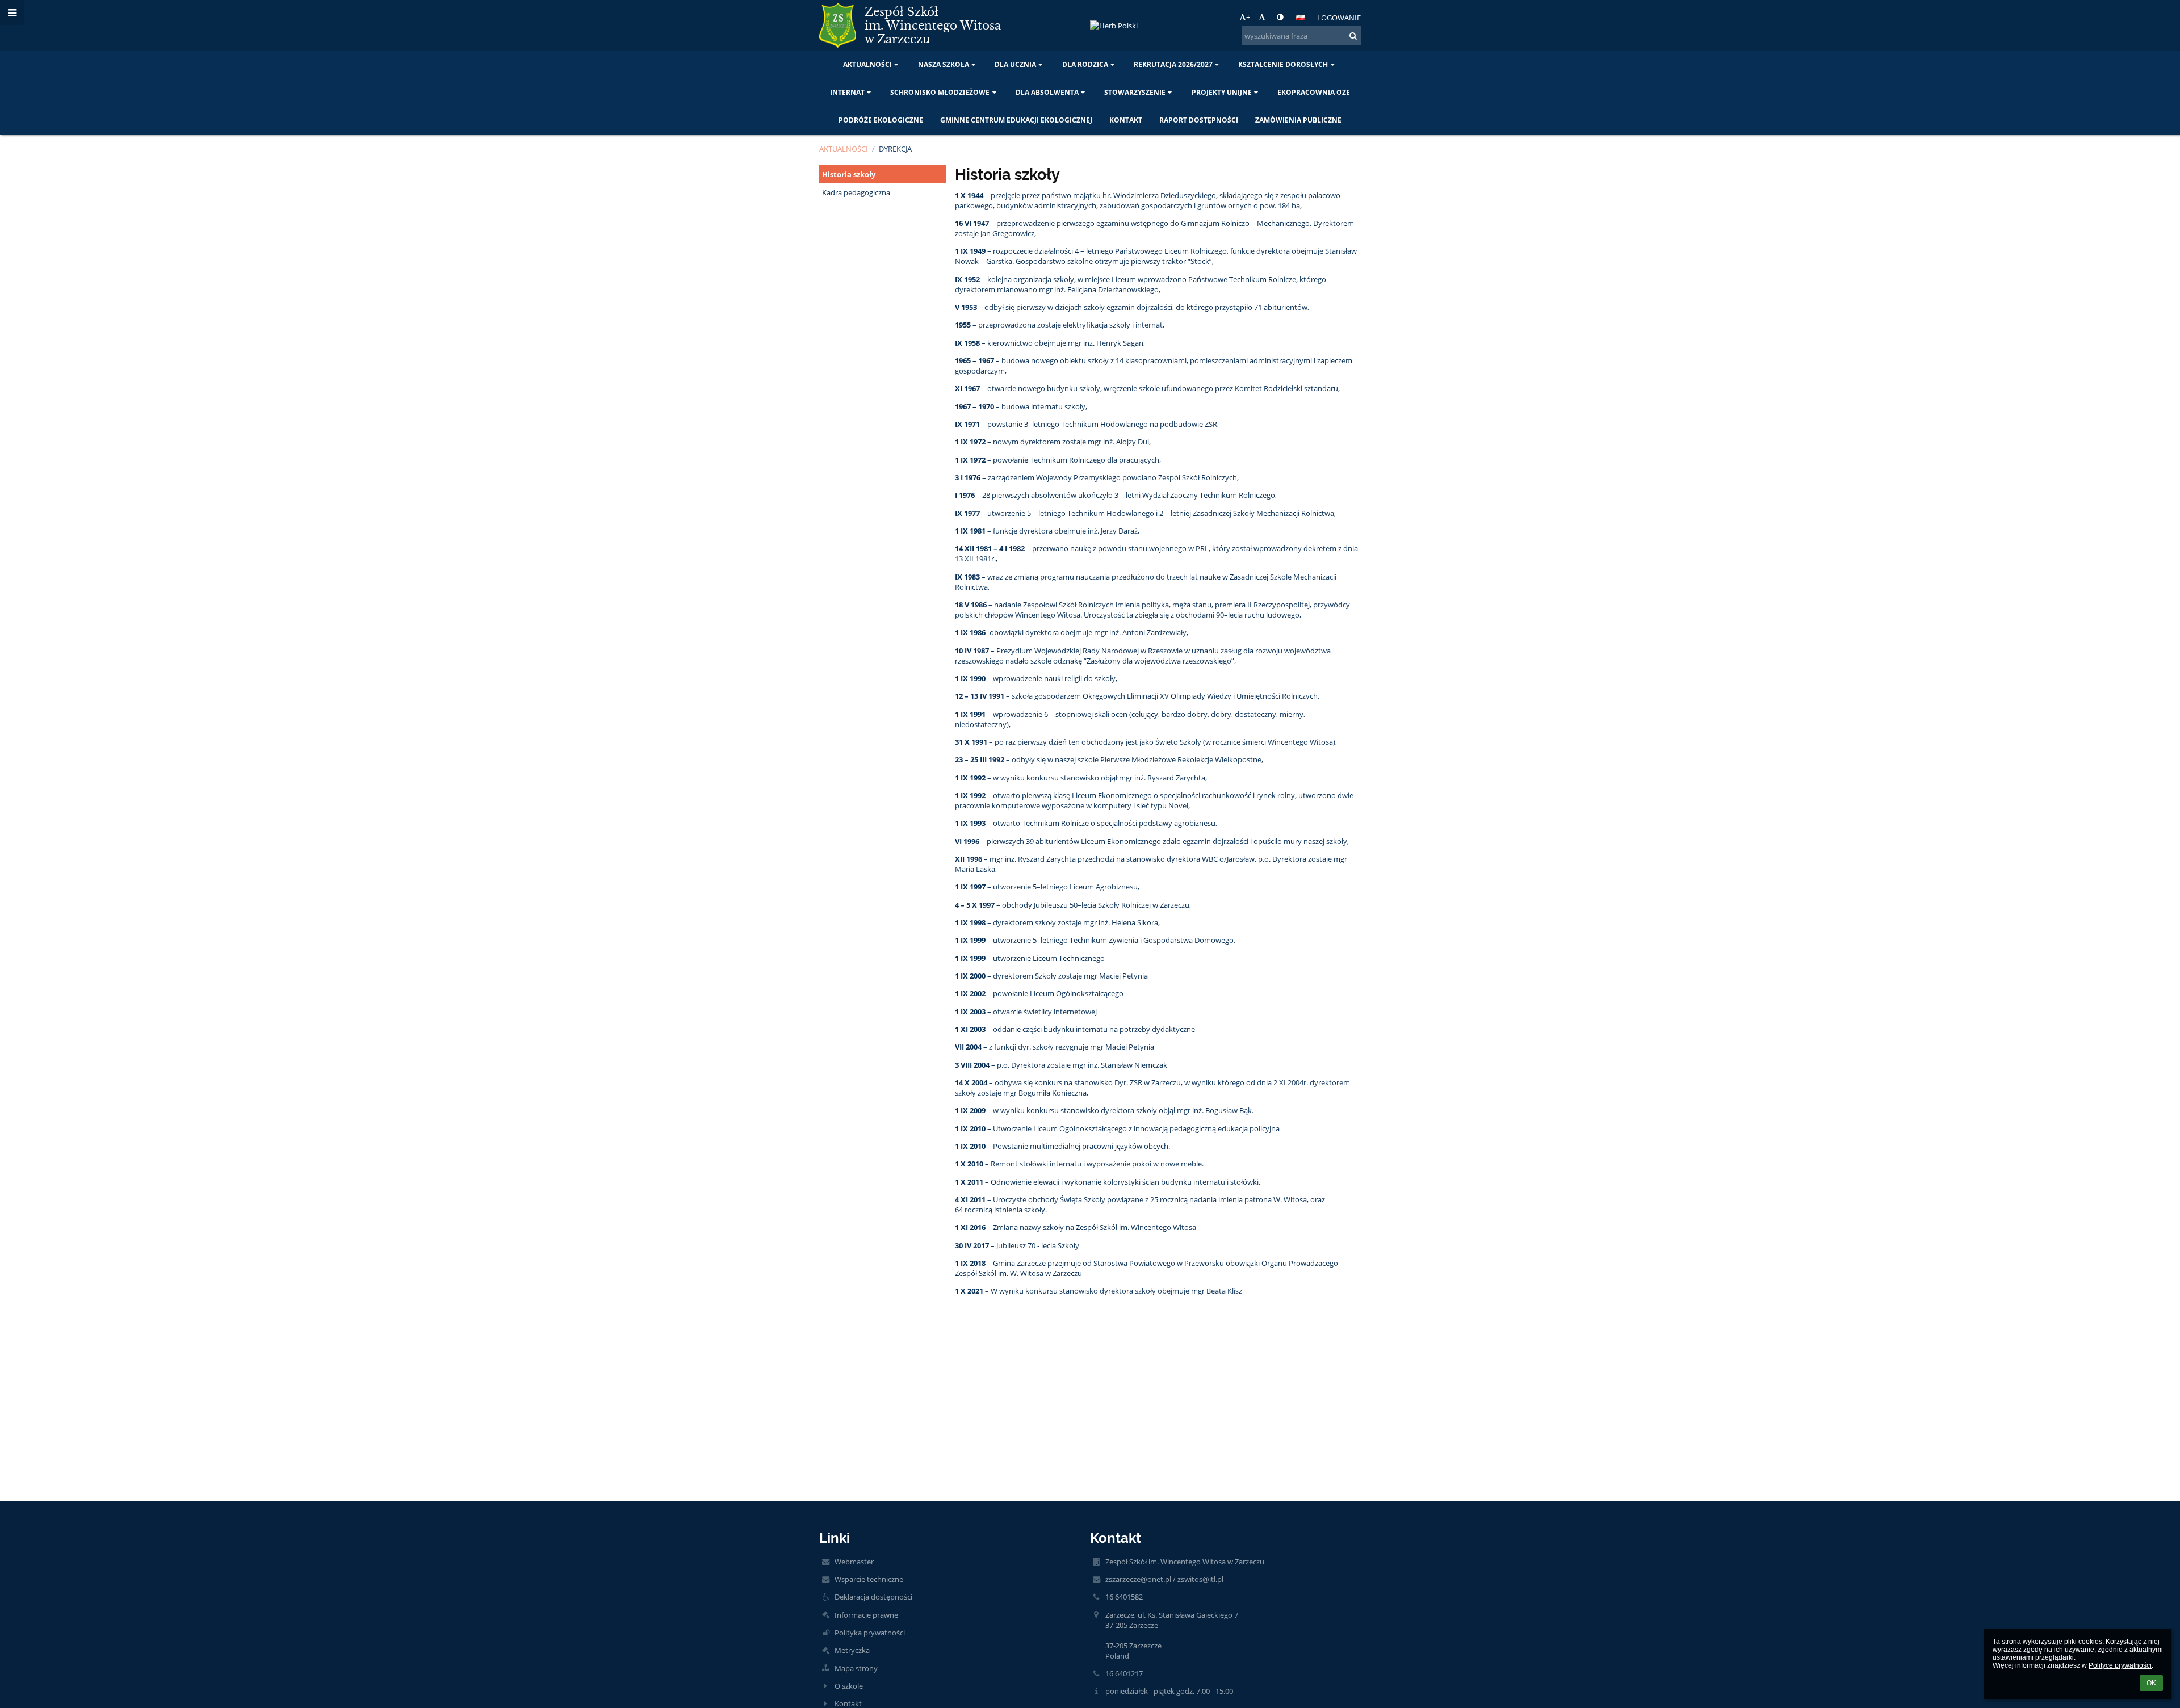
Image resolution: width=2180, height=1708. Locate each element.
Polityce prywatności (2120, 1665)
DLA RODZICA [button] (1085, 64)
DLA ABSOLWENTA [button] (1047, 92)
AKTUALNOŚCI (844, 149)
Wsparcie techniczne (869, 1579)
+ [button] (1248, 17)
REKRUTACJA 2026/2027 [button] (1173, 64)
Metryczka (852, 1650)
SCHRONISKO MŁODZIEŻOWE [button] (940, 92)
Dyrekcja (895, 149)
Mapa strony (856, 1668)
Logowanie (1339, 18)
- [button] (1267, 17)
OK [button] (2151, 1683)
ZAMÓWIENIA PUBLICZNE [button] (1298, 120)
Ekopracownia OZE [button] (1314, 92)
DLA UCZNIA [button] (1015, 64)
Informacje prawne (866, 1615)
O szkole (849, 1686)
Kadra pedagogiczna (856, 192)
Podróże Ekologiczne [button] (881, 120)
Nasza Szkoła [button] (944, 64)
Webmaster (854, 1562)
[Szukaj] (1353, 36)
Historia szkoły (849, 174)
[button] (1280, 17)
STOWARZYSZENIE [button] (1135, 92)
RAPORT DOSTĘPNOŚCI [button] (1199, 120)
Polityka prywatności (870, 1633)
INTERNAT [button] (847, 92)
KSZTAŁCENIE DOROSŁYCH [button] (1283, 64)
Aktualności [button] (867, 64)
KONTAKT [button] (1126, 120)
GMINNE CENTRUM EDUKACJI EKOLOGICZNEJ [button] (1016, 120)
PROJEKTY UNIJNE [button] (1222, 92)
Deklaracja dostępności (873, 1597)
